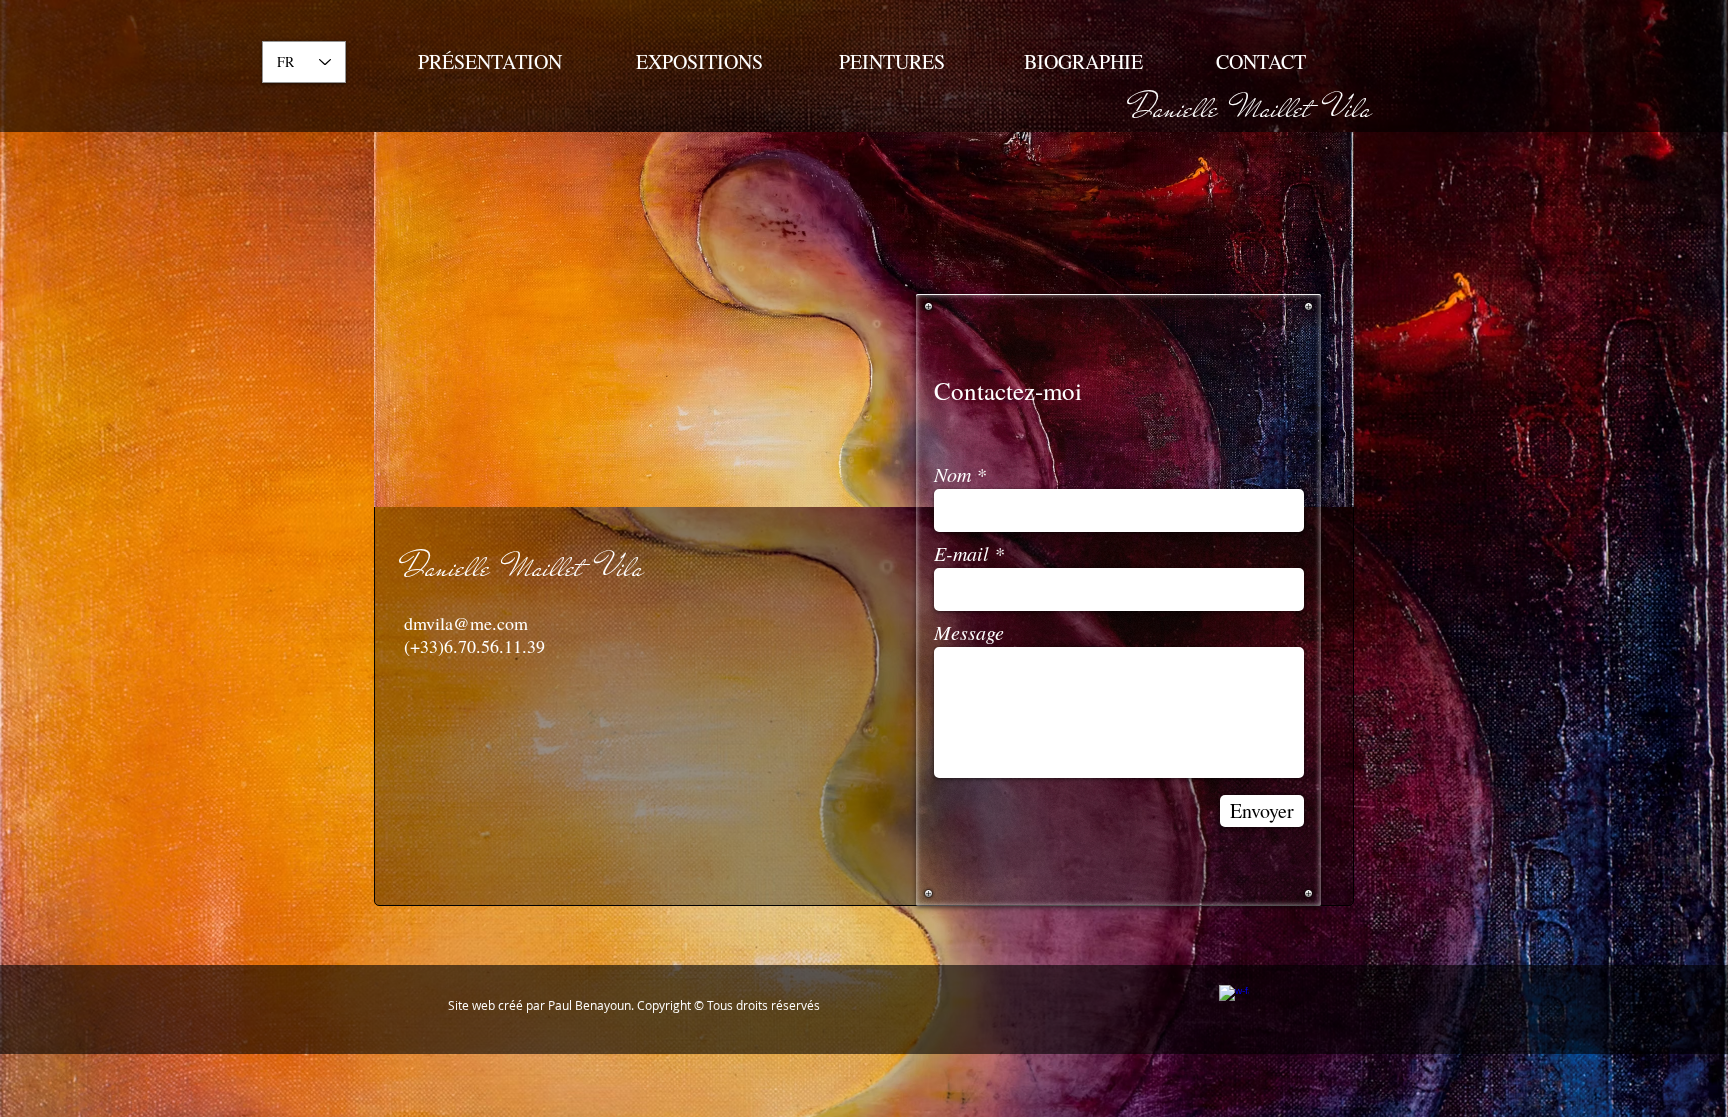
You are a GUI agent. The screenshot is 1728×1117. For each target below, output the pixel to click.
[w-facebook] (1234, 1000)
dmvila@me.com (466, 623)
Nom (952, 474)
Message (969, 632)
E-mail (961, 553)
